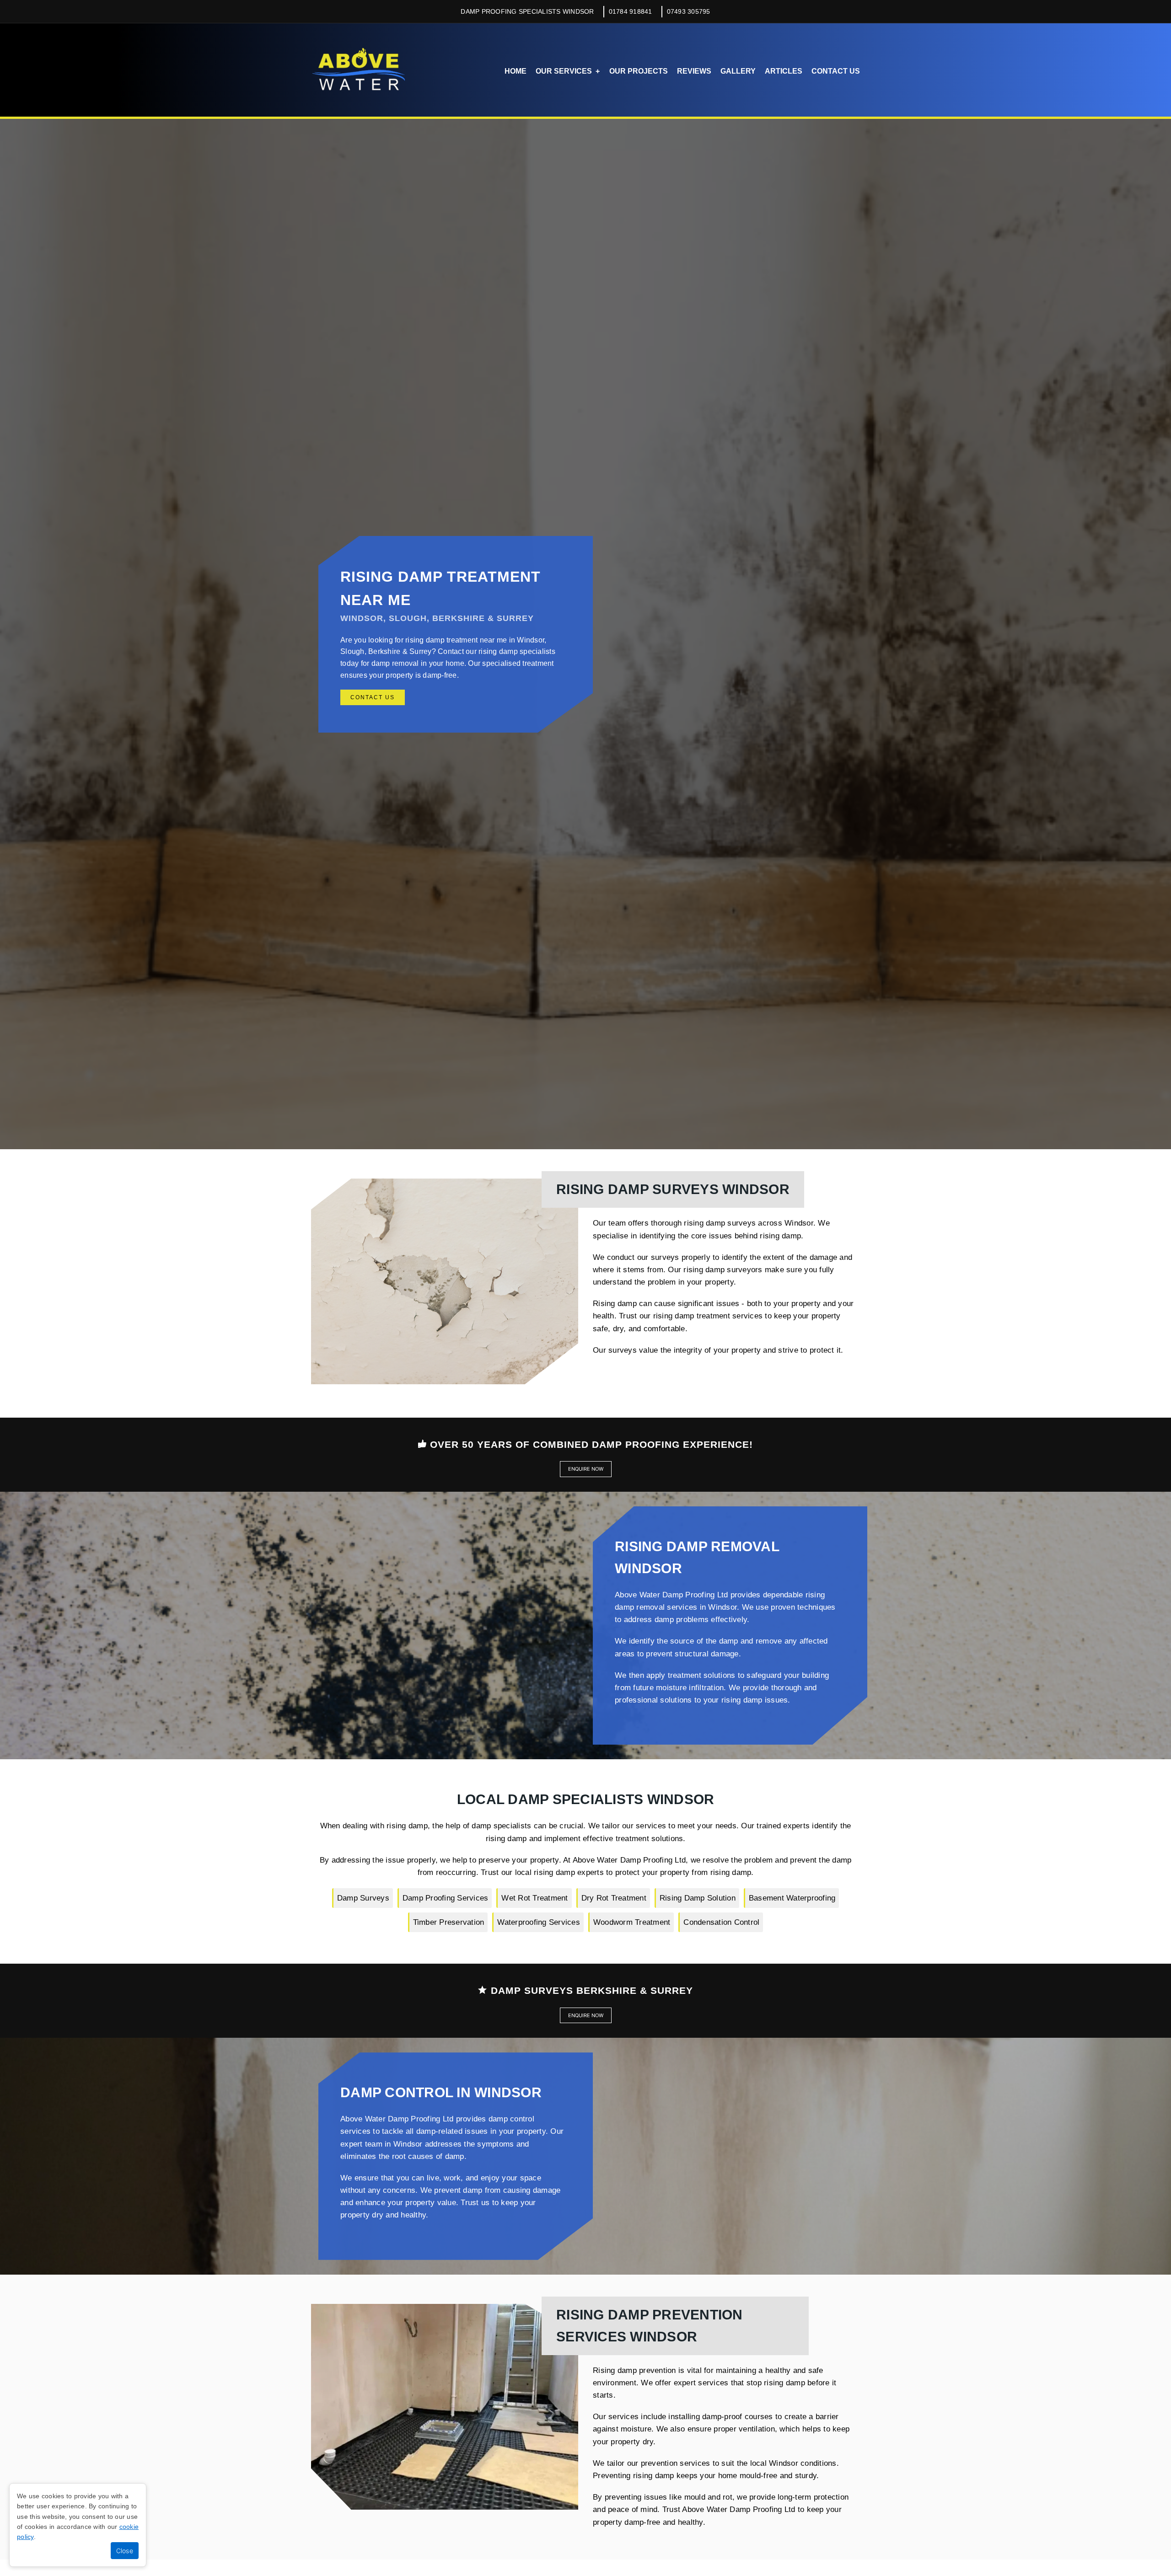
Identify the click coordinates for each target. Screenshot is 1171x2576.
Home (516, 71)
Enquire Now (586, 1469)
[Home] (358, 70)
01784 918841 (631, 11)
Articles (784, 71)
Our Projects (639, 71)
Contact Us (836, 71)
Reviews (694, 71)
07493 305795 (689, 11)
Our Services (564, 71)
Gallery (738, 71)
